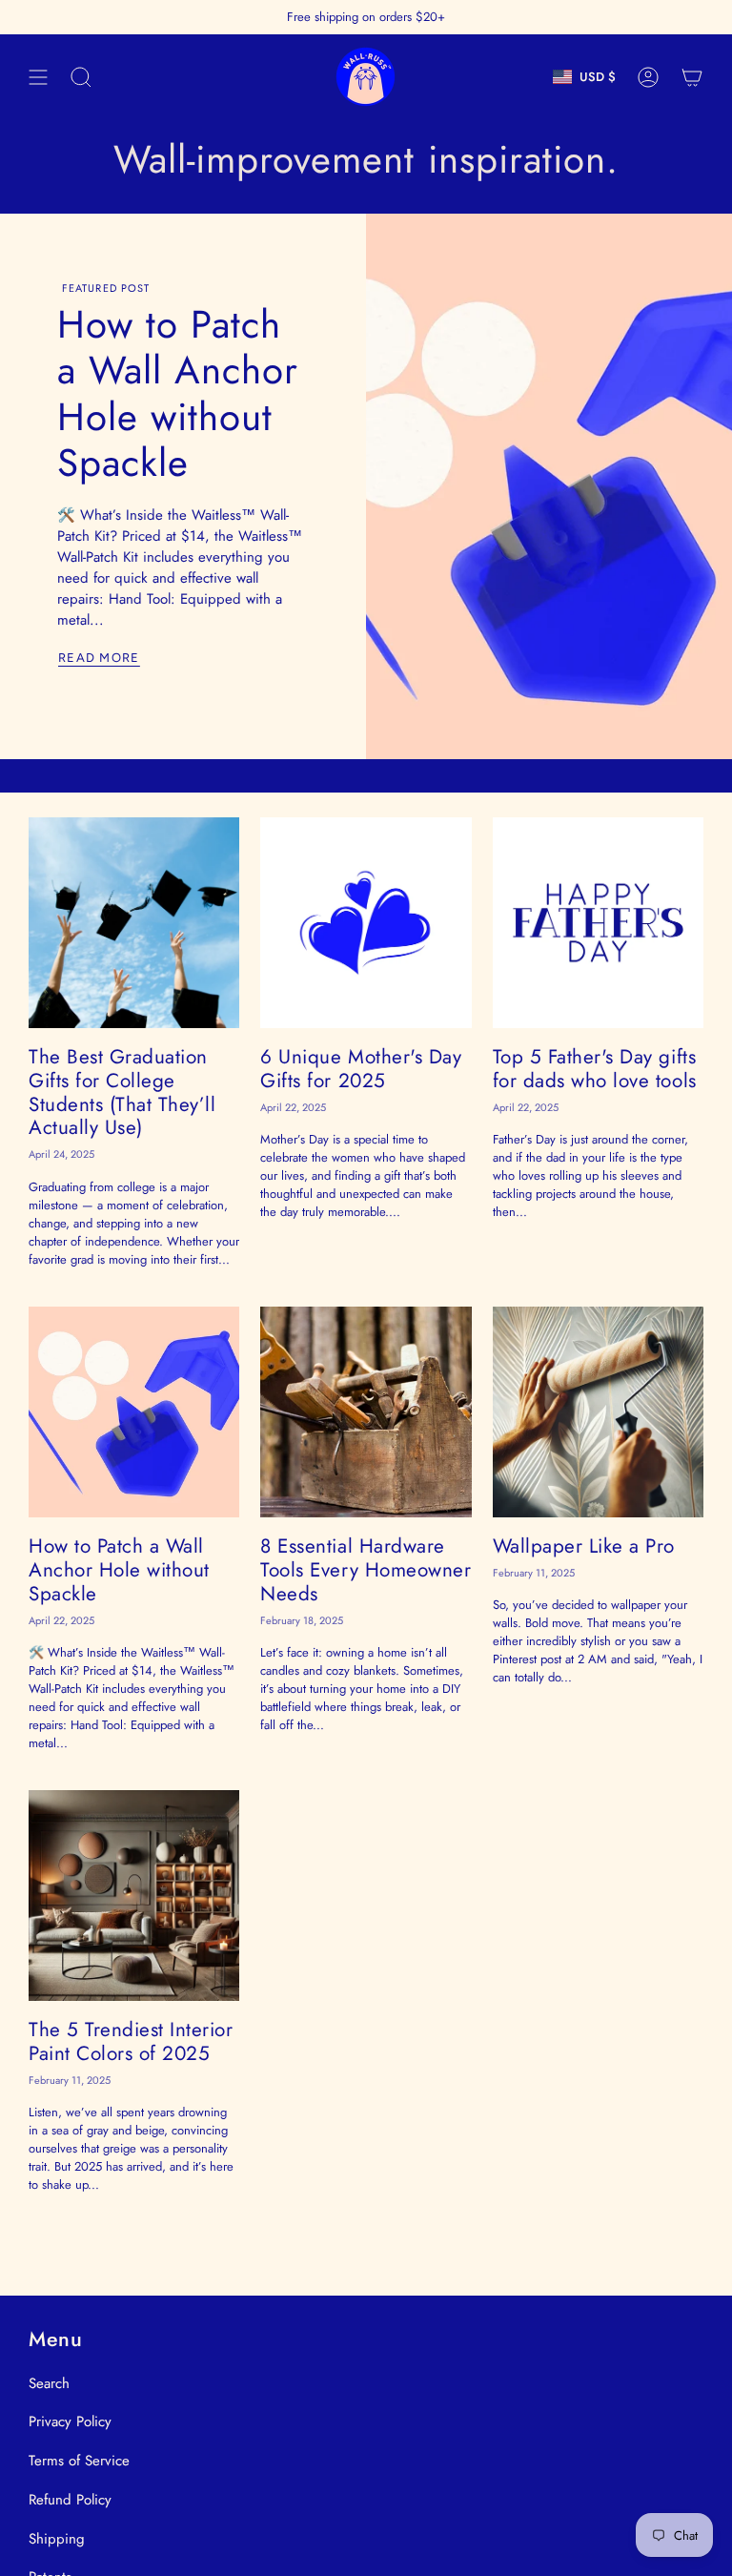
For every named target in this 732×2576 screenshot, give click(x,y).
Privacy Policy (70, 2421)
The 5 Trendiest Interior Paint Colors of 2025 (131, 2041)
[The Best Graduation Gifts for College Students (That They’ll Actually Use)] (134, 923)
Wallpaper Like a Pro (584, 1546)
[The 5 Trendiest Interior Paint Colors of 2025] (134, 1896)
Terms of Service (79, 2461)
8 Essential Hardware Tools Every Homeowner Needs (366, 1570)
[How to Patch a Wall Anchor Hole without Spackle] (134, 1412)
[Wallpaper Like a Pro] (598, 1412)
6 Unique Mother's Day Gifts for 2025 (361, 1069)
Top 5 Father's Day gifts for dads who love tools (595, 1069)
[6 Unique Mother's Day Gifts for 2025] (366, 923)
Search (49, 2383)
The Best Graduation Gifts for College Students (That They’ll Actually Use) (122, 1092)
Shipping (57, 2539)
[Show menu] (38, 77)
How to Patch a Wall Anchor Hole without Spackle (178, 393)
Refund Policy (70, 2500)
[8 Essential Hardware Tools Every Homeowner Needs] (366, 1412)
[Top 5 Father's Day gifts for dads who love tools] (598, 923)
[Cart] (692, 77)
